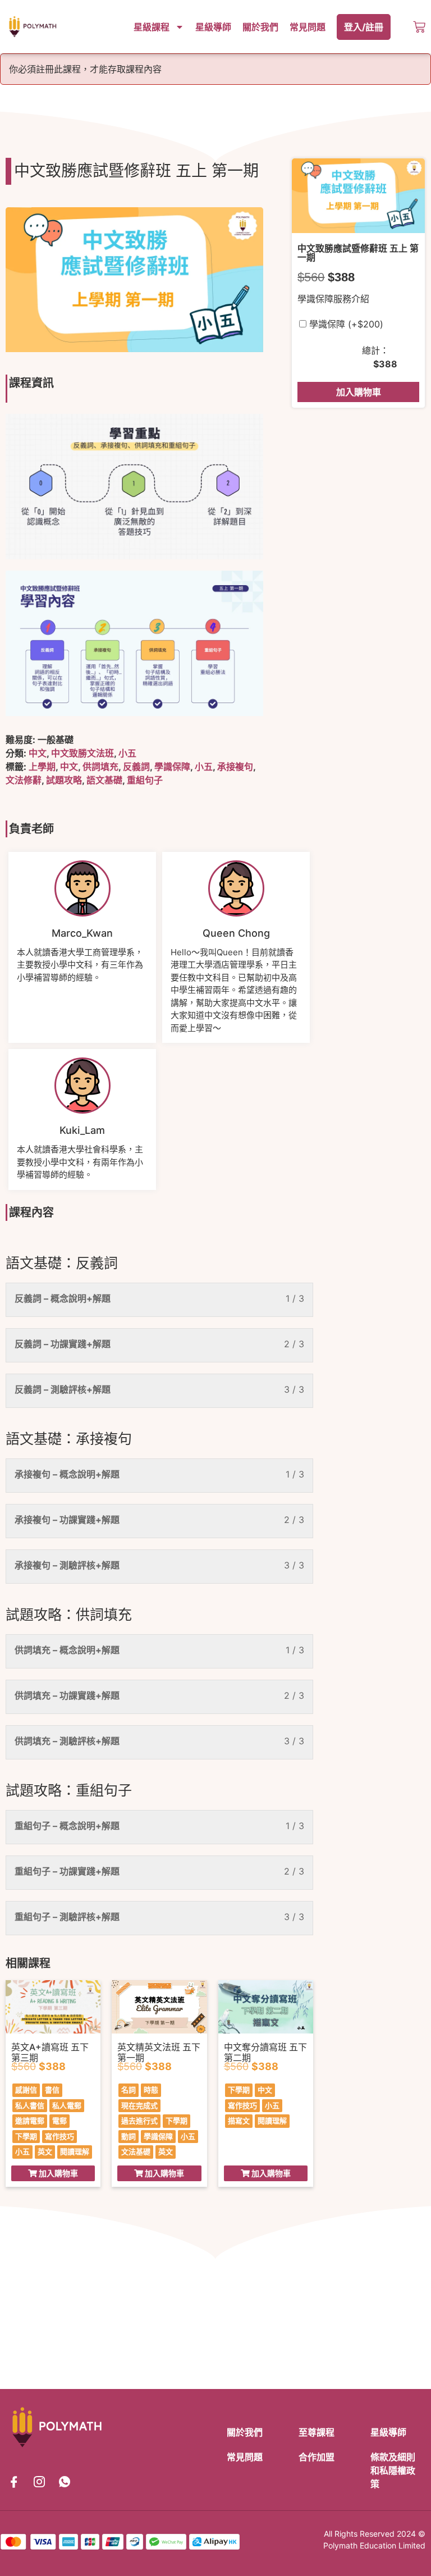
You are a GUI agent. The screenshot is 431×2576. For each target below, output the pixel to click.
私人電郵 (67, 2105)
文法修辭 (24, 780)
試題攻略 (64, 780)
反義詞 (136, 767)
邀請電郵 (30, 2121)
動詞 (129, 2136)
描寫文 (239, 2121)
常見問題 (308, 27)
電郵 (59, 2121)
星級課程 (152, 27)
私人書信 (30, 2105)
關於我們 (260, 27)
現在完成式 (139, 2105)
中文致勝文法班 (82, 753)
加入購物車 (359, 392)
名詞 (129, 2090)
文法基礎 (136, 2151)
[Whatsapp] (65, 2482)
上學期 (42, 767)
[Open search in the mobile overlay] (407, 27)
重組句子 (145, 780)
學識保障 (172, 767)
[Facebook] (14, 2482)
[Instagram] (39, 2482)
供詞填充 (100, 767)
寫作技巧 (59, 2136)
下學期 (26, 2136)
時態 (151, 2090)
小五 (127, 753)
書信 (52, 2090)
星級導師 (213, 27)
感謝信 (26, 2090)
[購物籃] (419, 27)
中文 (38, 753)
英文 (45, 2151)
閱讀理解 (75, 2151)
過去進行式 (139, 2121)
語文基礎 (104, 780)
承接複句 (235, 767)
